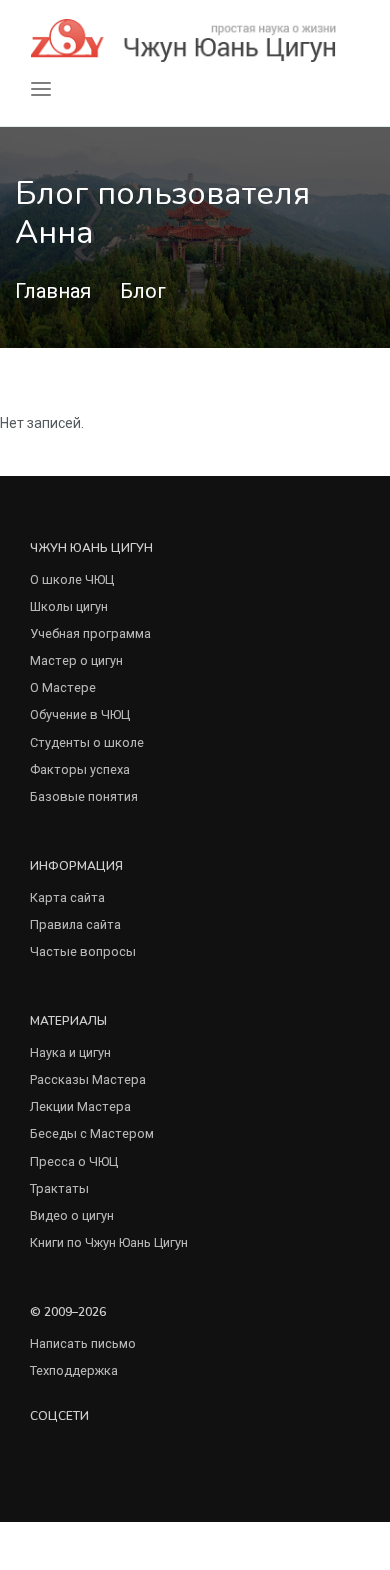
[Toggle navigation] (41, 89)
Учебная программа (90, 633)
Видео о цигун (72, 1215)
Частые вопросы (83, 951)
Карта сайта (67, 897)
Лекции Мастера (80, 1106)
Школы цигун (69, 606)
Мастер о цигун (76, 660)
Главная (53, 291)
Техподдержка (74, 1370)
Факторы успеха (80, 769)
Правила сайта (75, 924)
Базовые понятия (84, 796)
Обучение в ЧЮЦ (80, 714)
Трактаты (59, 1188)
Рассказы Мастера (88, 1079)
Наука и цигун (70, 1052)
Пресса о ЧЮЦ (74, 1161)
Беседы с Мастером (92, 1133)
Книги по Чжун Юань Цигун (109, 1242)
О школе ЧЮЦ (72, 579)
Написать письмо (83, 1343)
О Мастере (63, 687)
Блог (143, 291)
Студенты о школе (87, 742)
